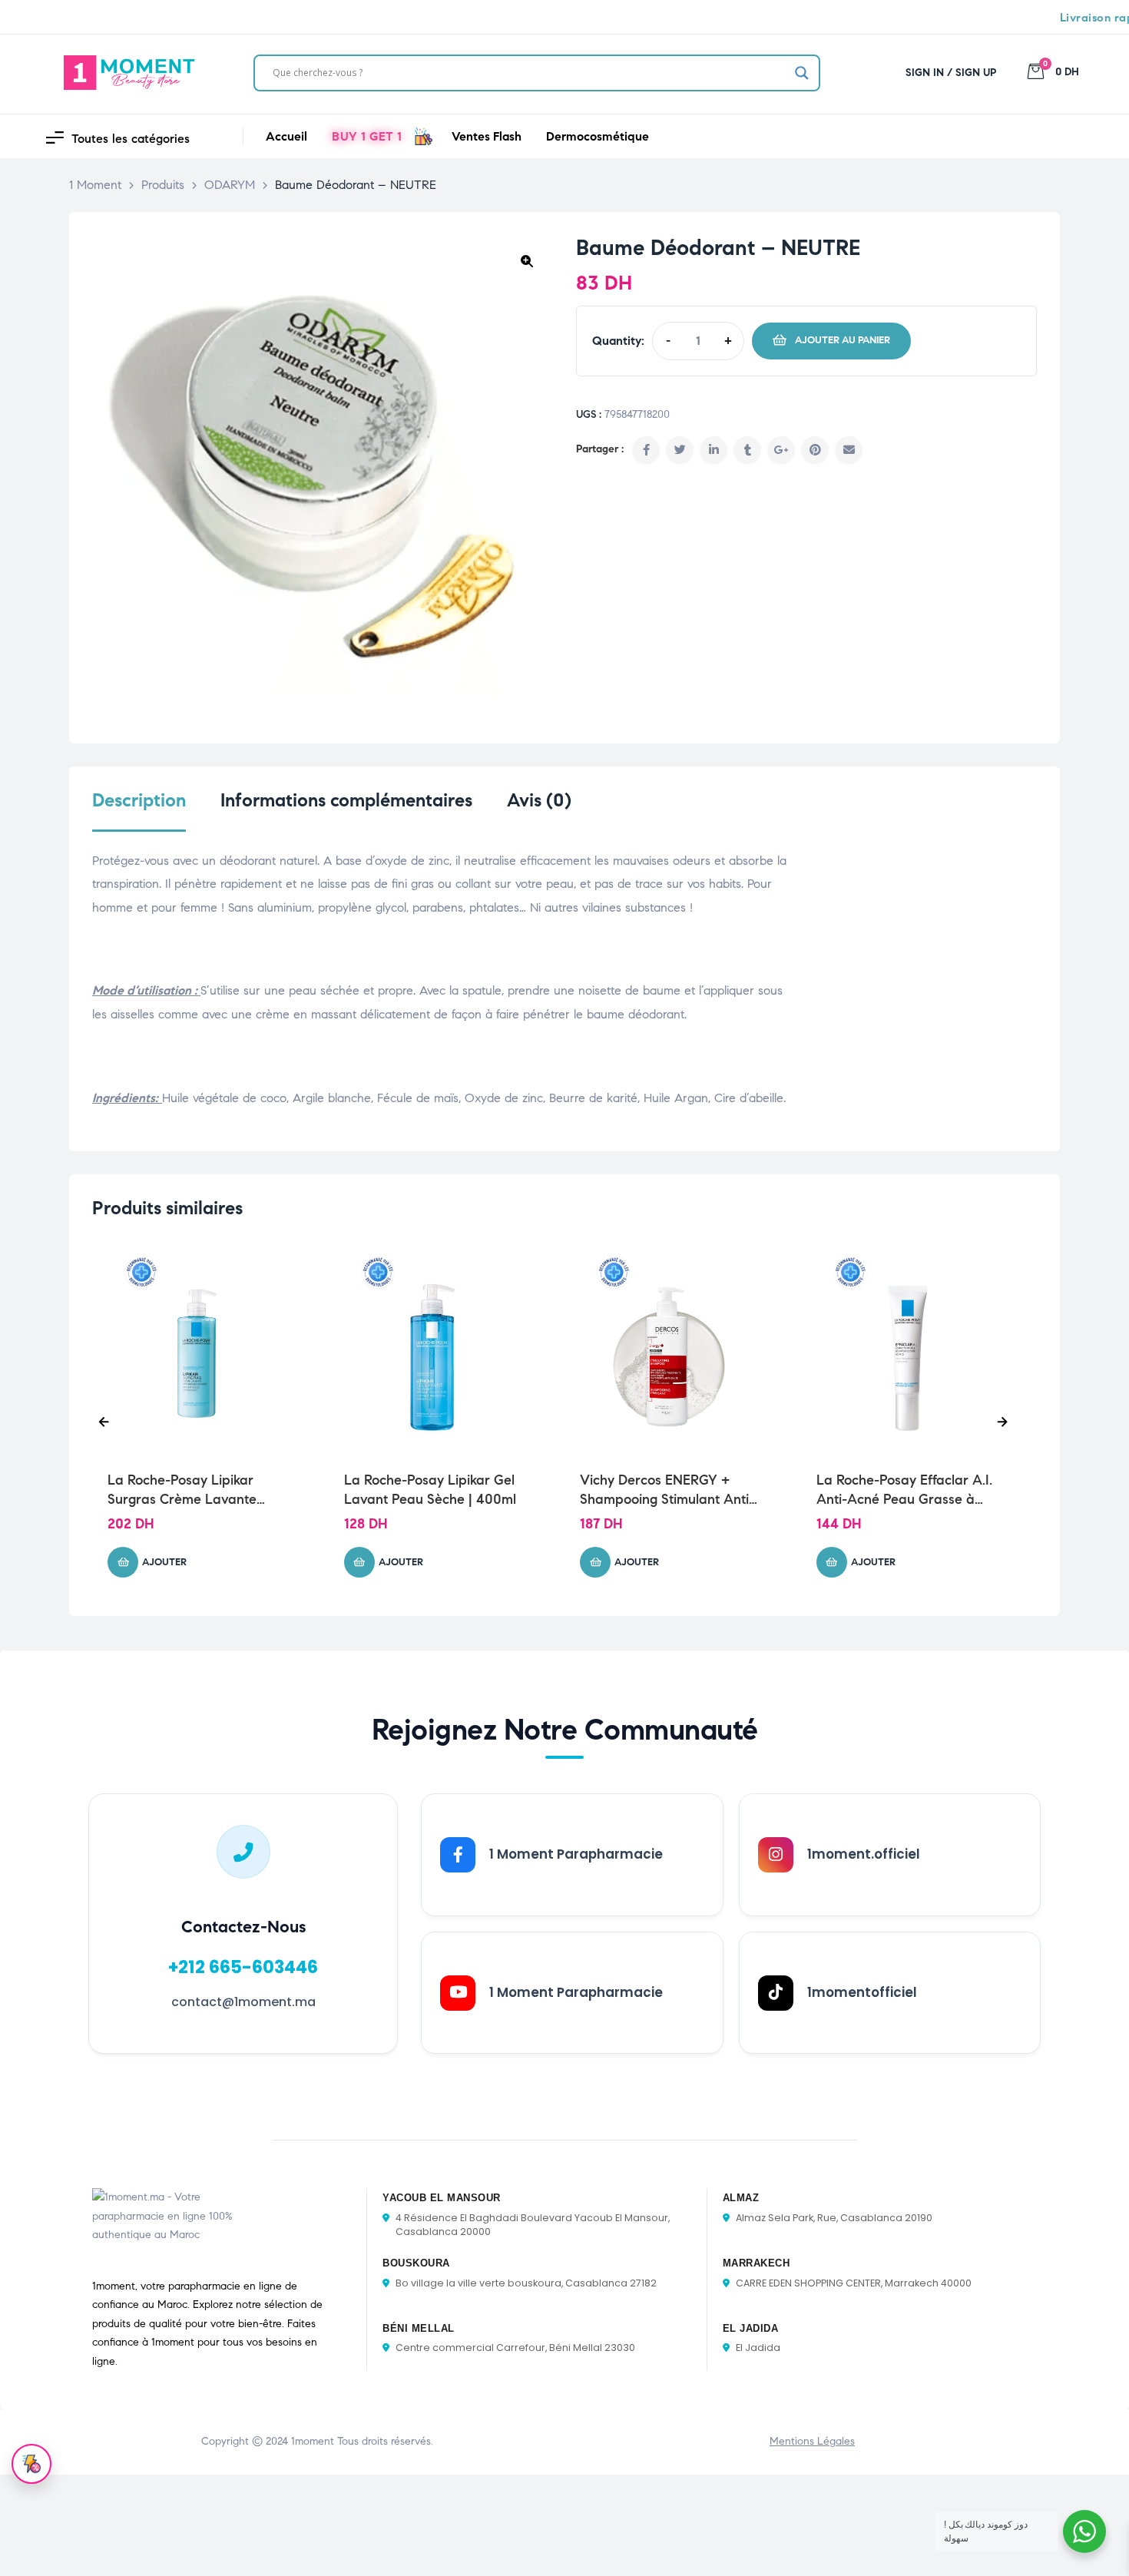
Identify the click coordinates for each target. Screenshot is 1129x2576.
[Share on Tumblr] (747, 450)
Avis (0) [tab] (539, 801)
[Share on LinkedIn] (713, 450)
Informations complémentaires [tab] (346, 801)
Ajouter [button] (164, 1562)
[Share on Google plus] (781, 450)
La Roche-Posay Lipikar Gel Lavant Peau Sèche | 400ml (430, 1490)
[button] (527, 261)
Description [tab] (139, 801)
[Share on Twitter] (680, 450)
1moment (313, 2441)
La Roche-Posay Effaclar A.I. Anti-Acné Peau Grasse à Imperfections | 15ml (904, 1490)
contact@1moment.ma (243, 2002)
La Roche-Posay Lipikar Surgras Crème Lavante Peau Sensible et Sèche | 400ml (184, 1490)
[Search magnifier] (802, 73)
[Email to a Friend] (849, 450)
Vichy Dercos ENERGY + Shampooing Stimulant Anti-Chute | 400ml (667, 1490)
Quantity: (618, 341)
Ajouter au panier (843, 340)
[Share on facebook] (646, 450)
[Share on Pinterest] (815, 450)
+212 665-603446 (243, 1967)
